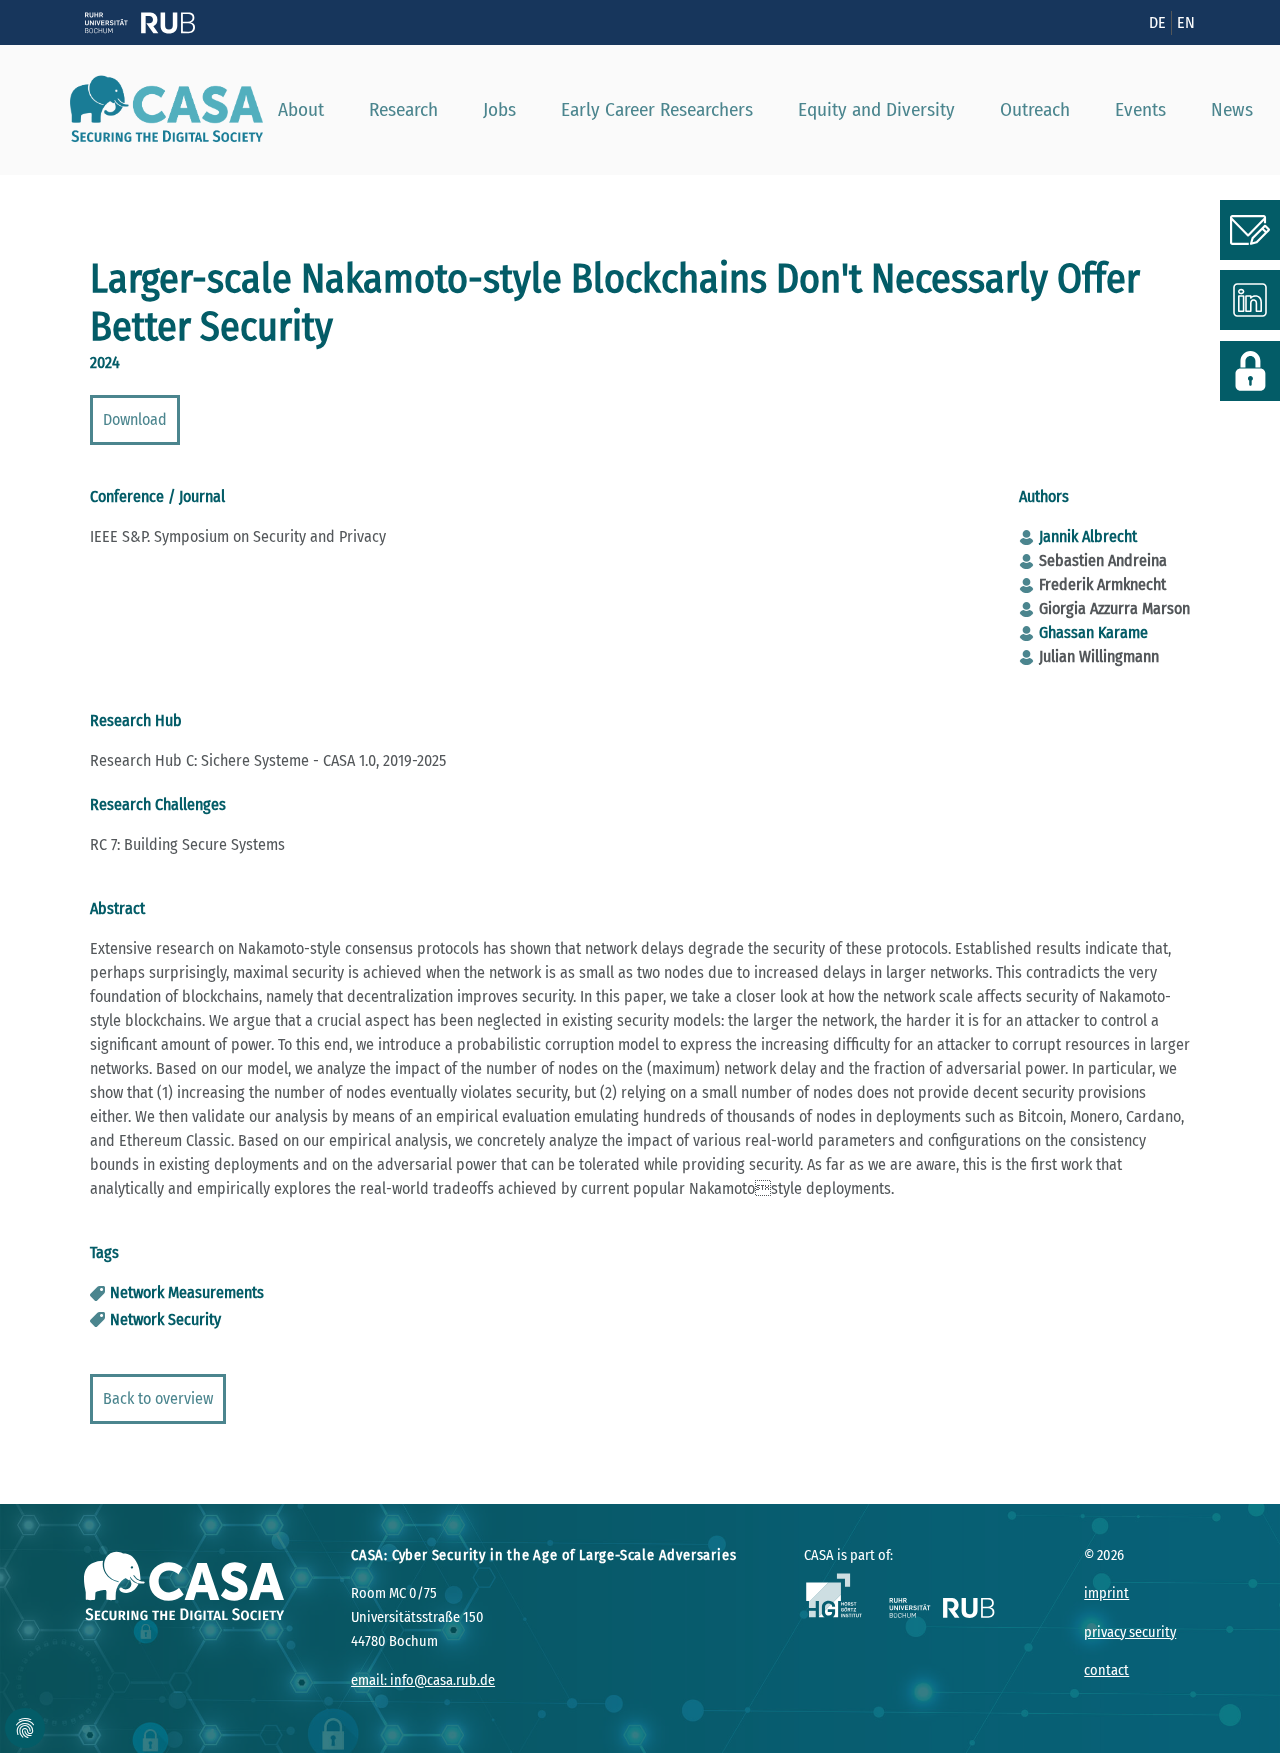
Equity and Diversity (876, 109)
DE (1157, 22)
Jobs (499, 109)
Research (403, 109)
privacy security (1130, 1632)
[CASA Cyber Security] (159, 110)
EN (1186, 22)
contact (1106, 1670)
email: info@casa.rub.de (423, 1680)
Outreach (1035, 109)
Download (135, 419)
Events (1140, 109)
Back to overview (158, 1398)
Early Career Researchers (657, 109)
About (301, 109)
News (1232, 109)
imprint (1106, 1593)
